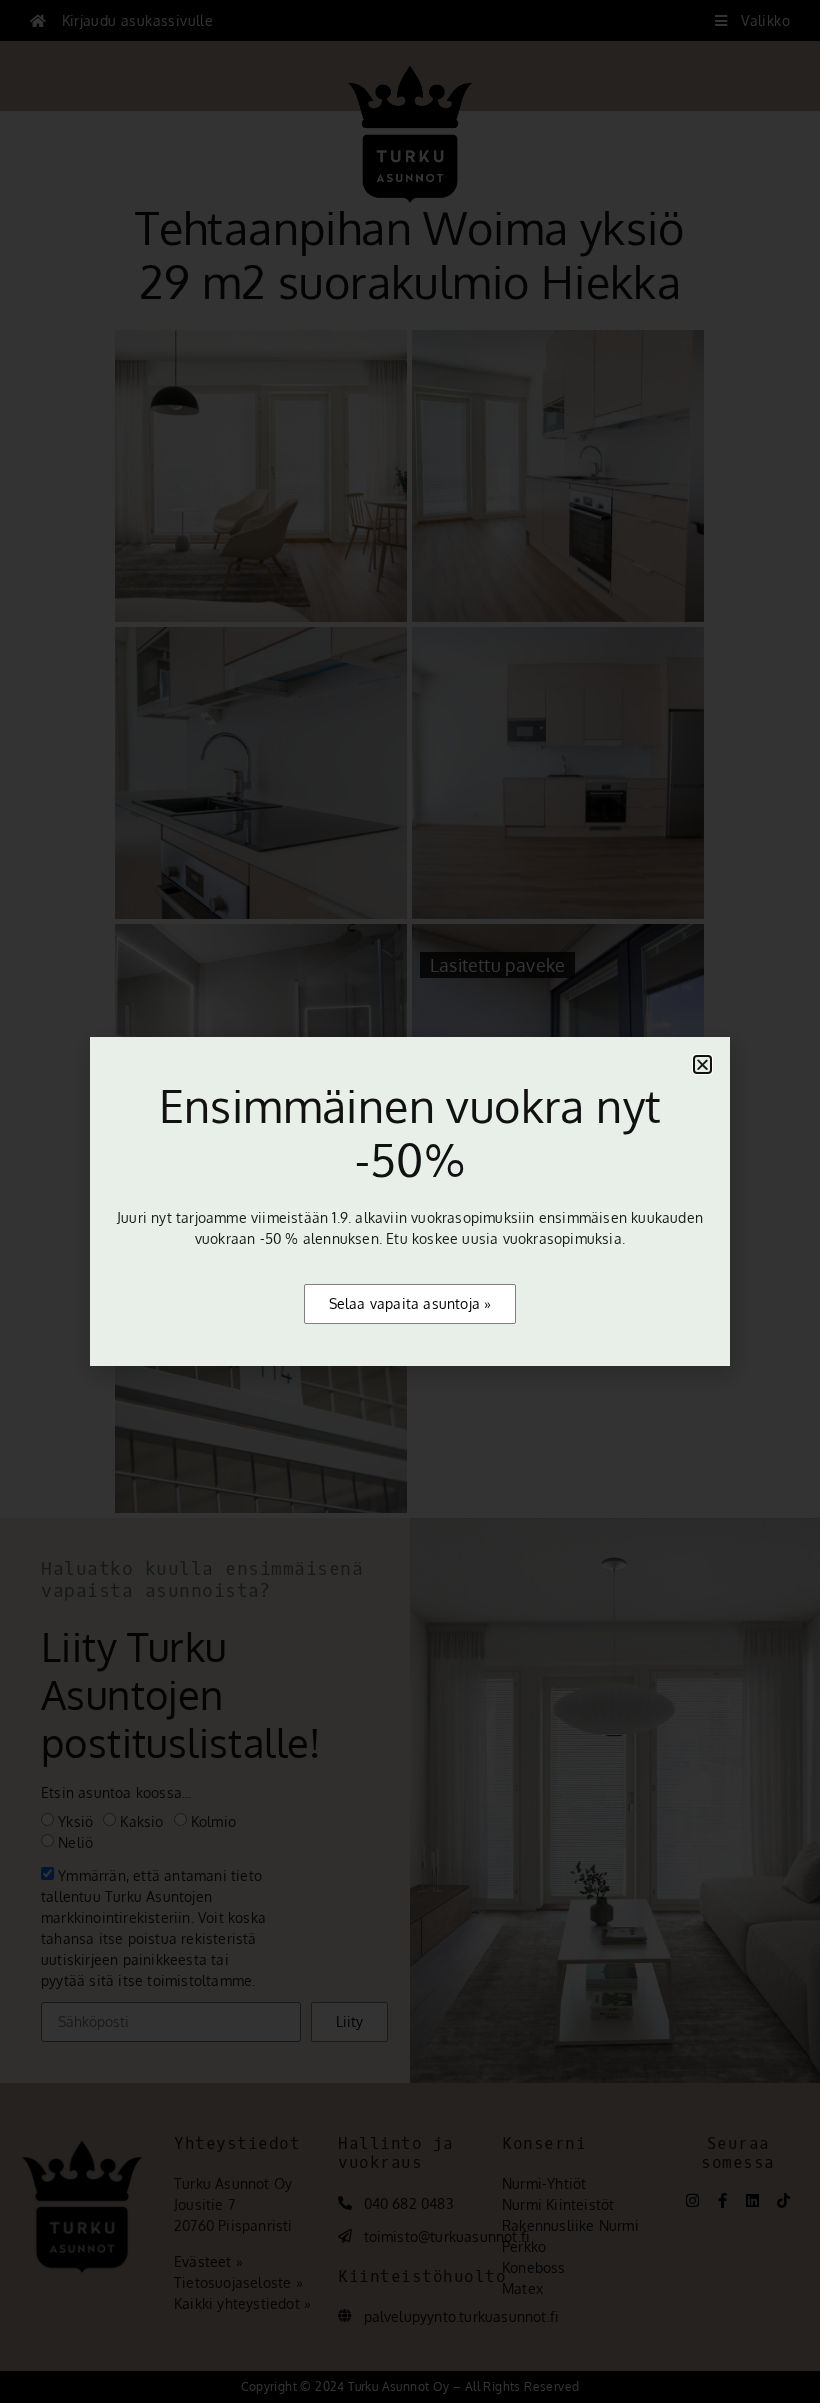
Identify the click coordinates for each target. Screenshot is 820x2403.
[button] (702, 1064)
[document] (410, 1201)
